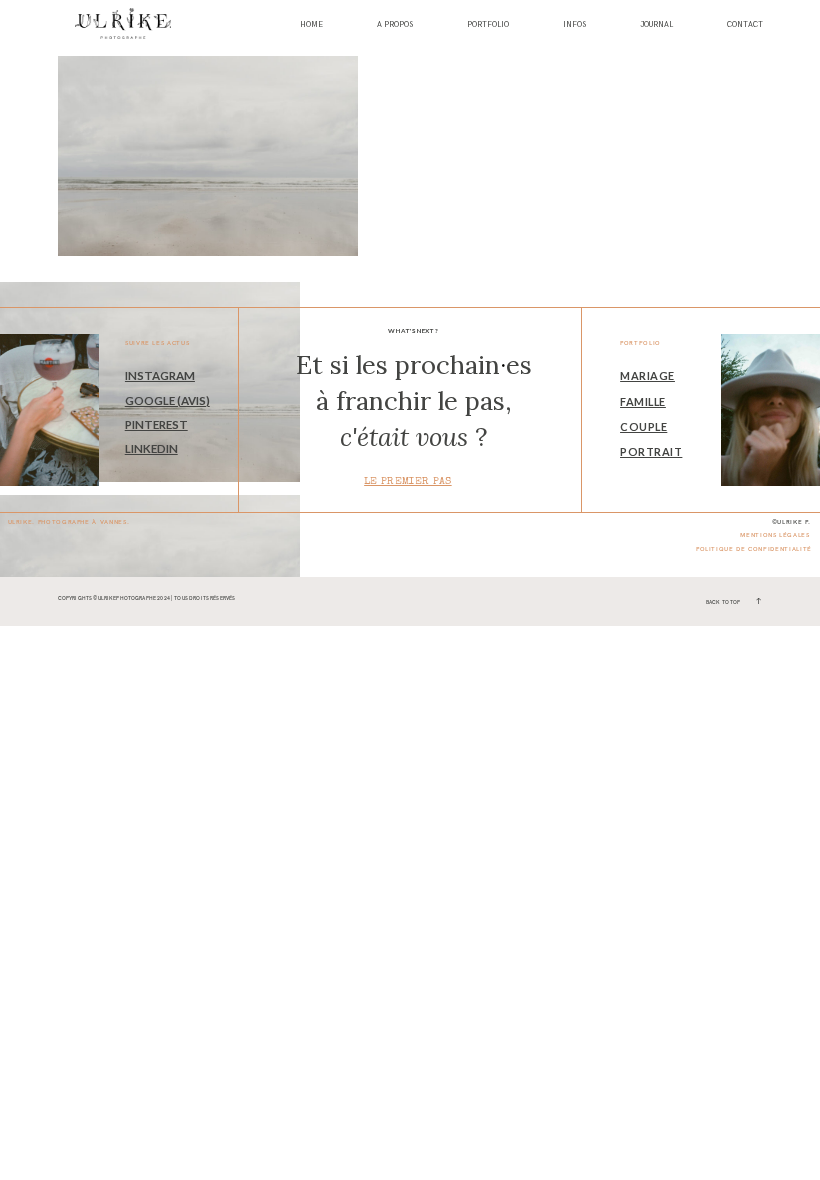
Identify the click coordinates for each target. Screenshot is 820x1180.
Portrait (651, 451)
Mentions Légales (774, 535)
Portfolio (488, 25)
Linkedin (151, 448)
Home (311, 25)
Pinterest (156, 424)
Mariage (647, 375)
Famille (643, 401)
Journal (656, 25)
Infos (574, 25)
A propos (395, 25)
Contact (745, 25)
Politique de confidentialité (754, 549)
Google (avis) (167, 400)
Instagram (160, 375)
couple (643, 426)
